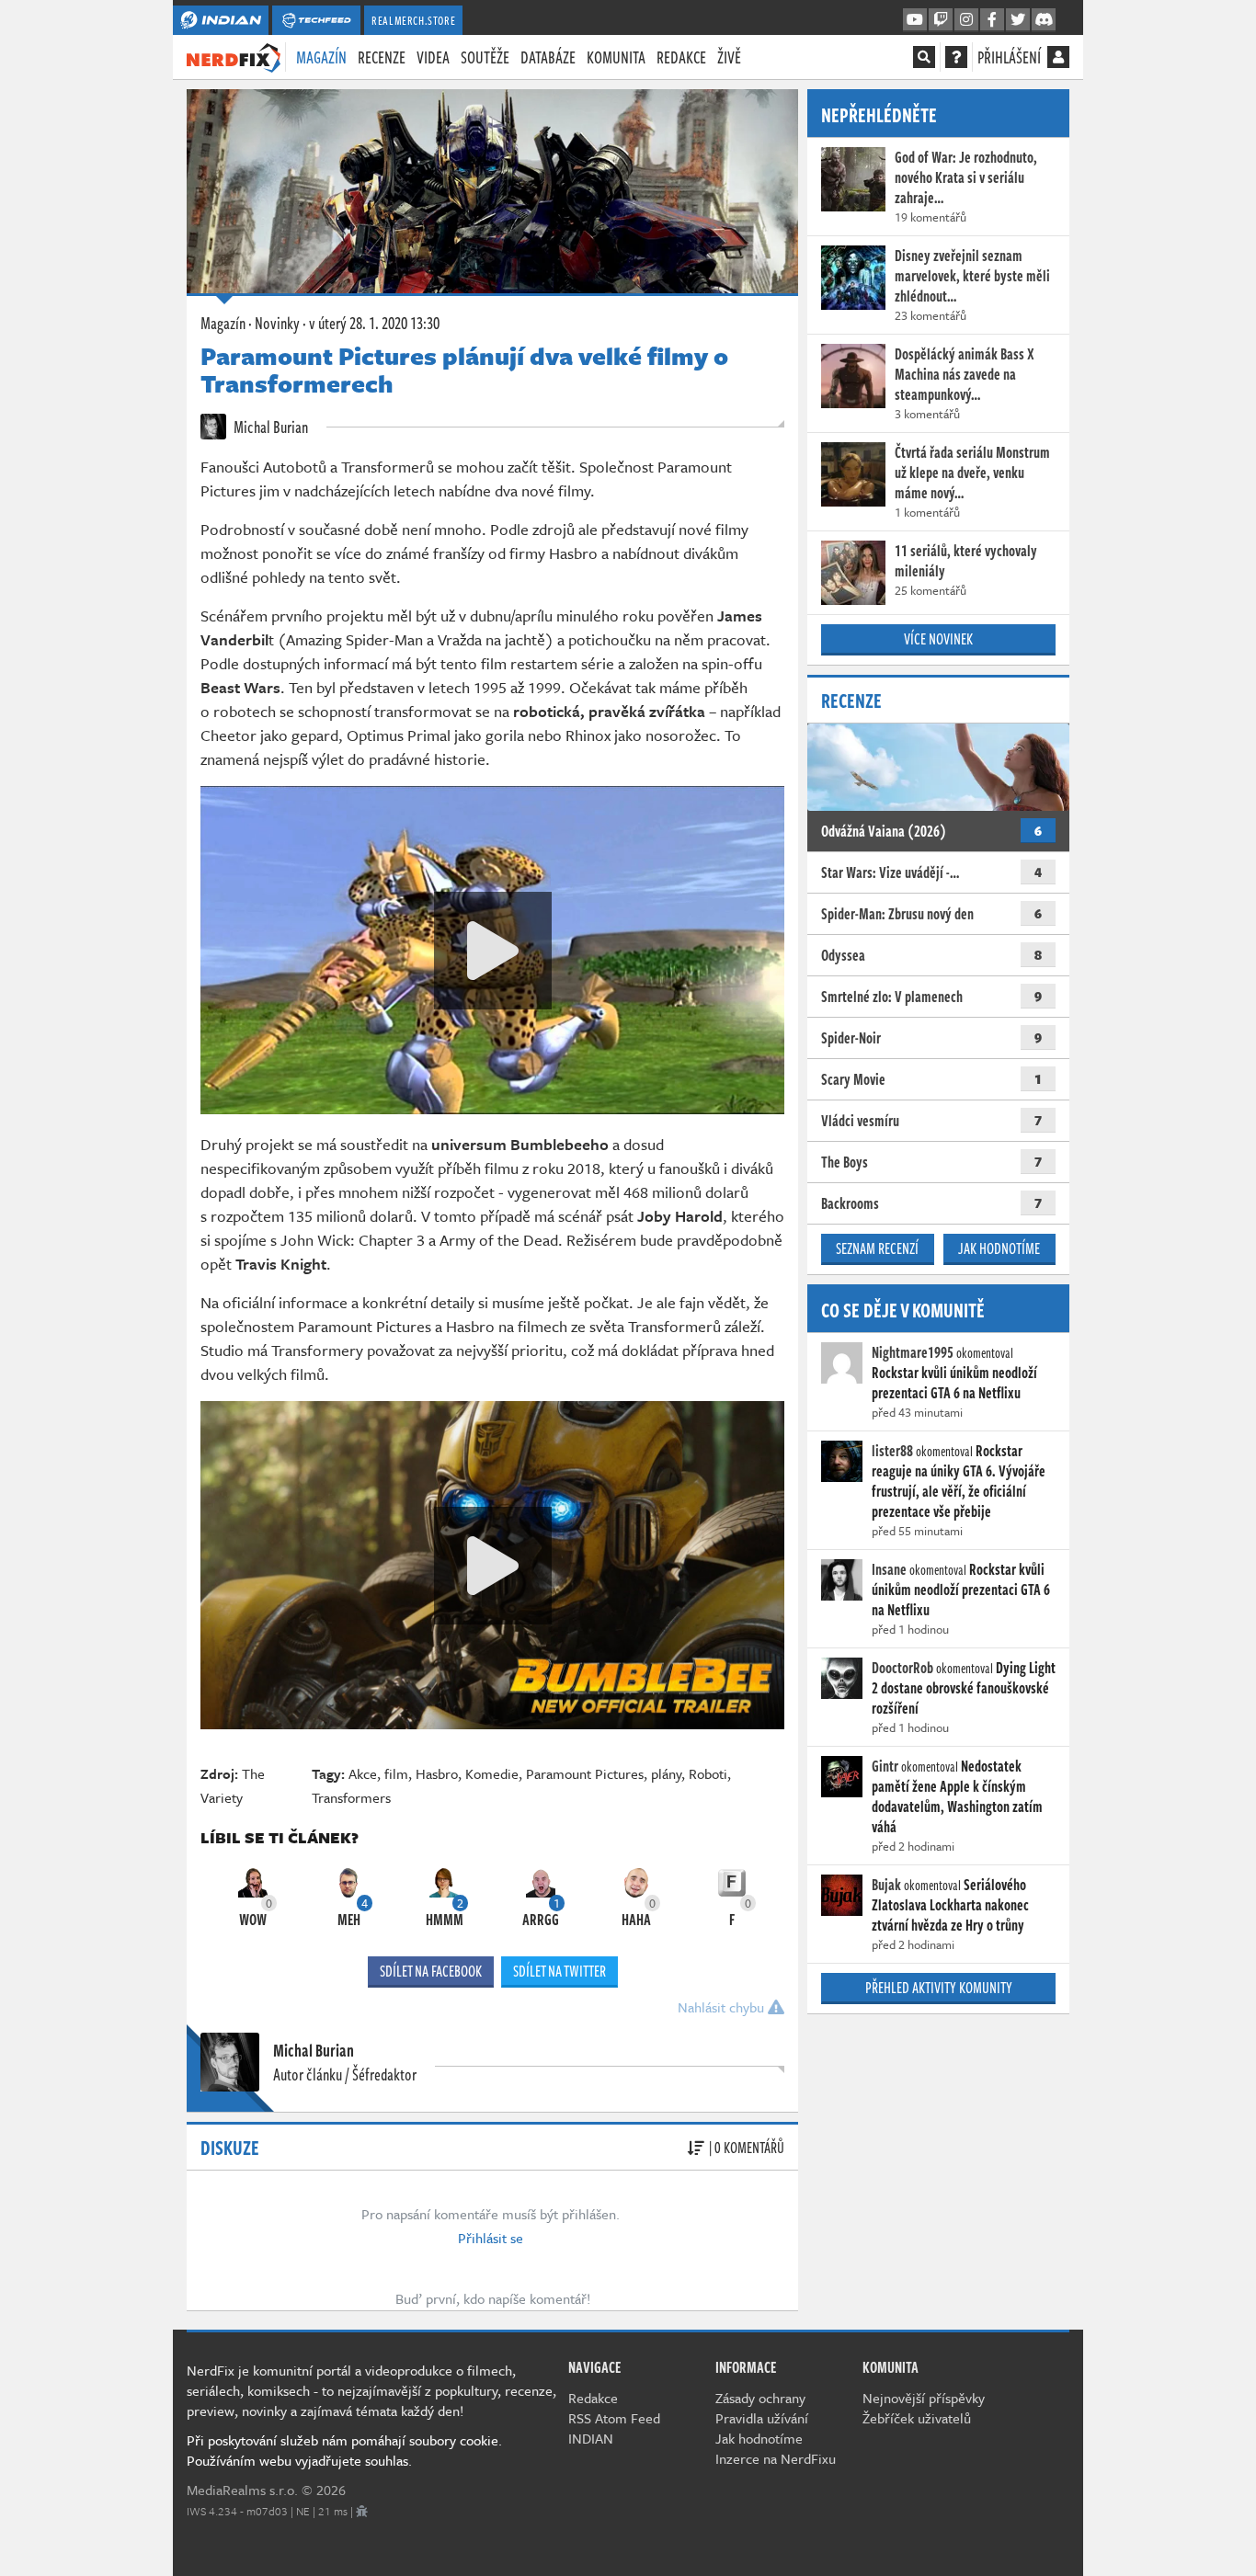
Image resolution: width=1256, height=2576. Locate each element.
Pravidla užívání (762, 2418)
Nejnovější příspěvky (924, 2398)
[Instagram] (966, 20)
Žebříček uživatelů (917, 2418)
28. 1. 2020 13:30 (374, 323)
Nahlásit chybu (723, 2007)
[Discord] (1044, 20)
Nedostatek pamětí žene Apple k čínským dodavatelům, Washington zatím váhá (957, 1796)
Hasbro (437, 1773)
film (396, 1773)
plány (666, 1773)
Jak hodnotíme (999, 1248)
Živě (729, 57)
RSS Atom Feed (614, 2418)
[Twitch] (941, 20)
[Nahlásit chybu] (362, 2511)
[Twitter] (1018, 20)
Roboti (708, 1773)
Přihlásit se (491, 2238)
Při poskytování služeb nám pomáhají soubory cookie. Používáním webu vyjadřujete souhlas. (344, 2450)
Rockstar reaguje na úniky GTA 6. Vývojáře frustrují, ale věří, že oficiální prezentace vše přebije (959, 1481)
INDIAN (591, 2438)
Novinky (277, 323)
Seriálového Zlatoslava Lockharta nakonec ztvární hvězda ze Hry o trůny (950, 1905)
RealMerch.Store (413, 20)
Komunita (616, 57)
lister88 (892, 1451)
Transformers (351, 1797)
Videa (433, 57)
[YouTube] (915, 20)
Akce (363, 1773)
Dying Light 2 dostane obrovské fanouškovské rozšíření (964, 1688)
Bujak (886, 1885)
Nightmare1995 (913, 1352)
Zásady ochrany (760, 2398)
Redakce (681, 57)
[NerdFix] (234, 56)
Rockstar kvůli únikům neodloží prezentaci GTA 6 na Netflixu (954, 1383)
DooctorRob (902, 1668)
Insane (889, 1569)
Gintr (885, 1766)
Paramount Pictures (585, 1773)
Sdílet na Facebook (431, 1971)
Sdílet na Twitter (559, 1971)
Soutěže (485, 57)
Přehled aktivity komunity (939, 1988)
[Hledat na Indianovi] (924, 57)
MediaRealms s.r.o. (242, 2490)
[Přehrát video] (493, 951)
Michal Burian (269, 427)
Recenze (382, 57)
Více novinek (938, 639)
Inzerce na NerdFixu (776, 2458)
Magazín (321, 57)
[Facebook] (992, 20)
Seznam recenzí (877, 1248)
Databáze (548, 57)
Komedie (492, 1773)
